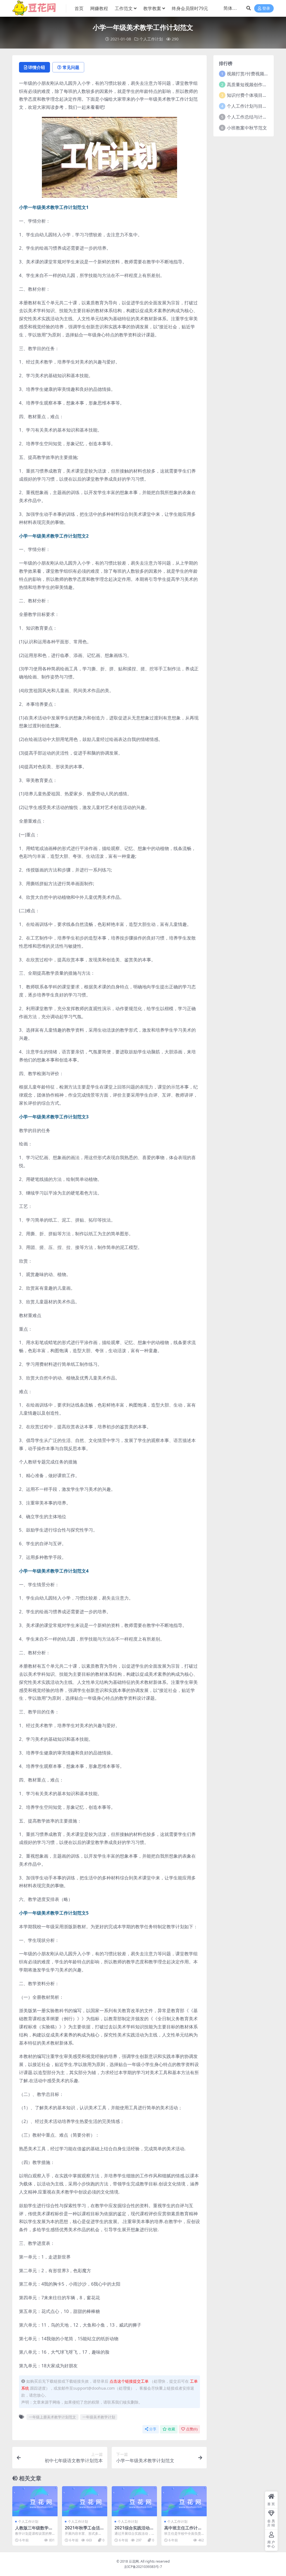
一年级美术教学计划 (99, 2417)
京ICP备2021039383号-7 (143, 2567)
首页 (79, 8)
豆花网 (134, 2561)
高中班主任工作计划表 (183, 2530)
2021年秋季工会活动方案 (84, 2530)
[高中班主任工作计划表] (184, 2501)
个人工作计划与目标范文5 (253, 106)
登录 (266, 9)
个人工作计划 (151, 39)
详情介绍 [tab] (37, 67)
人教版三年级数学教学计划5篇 (34, 2530)
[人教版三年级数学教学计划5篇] (35, 2501)
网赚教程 (99, 8)
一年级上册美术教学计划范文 (52, 2417)
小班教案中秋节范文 (247, 128)
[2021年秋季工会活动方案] (85, 2501)
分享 (153, 2429)
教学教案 (152, 8)
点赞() (192, 2429)
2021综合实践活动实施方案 (134, 2530)
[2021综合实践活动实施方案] (134, 2501)
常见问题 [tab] (71, 67)
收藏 (171, 2429)
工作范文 (124, 8)
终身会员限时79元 (190, 8)
